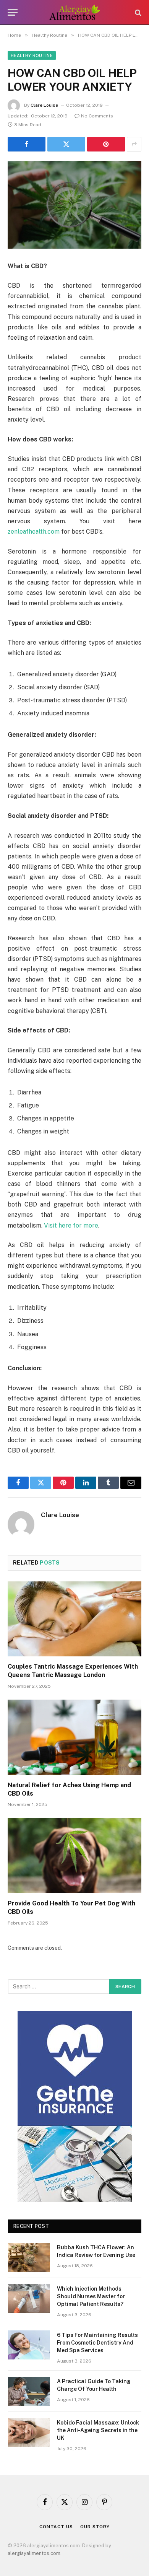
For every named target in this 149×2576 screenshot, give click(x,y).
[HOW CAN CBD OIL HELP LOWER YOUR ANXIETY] (74, 205)
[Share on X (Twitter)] (66, 144)
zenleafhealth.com (34, 532)
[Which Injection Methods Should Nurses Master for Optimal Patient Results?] (29, 2299)
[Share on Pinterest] (106, 144)
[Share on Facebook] (27, 144)
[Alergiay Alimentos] (75, 12)
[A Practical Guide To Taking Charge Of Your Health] (29, 2391)
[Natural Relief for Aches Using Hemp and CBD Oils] (74, 1737)
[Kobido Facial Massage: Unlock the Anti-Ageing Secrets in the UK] (29, 2433)
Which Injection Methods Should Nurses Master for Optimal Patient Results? (91, 2296)
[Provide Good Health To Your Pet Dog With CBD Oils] (74, 1855)
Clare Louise (44, 105)
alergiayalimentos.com (34, 2553)
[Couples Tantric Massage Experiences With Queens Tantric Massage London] (74, 1619)
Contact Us (56, 2527)
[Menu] (13, 12)
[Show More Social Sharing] (134, 144)
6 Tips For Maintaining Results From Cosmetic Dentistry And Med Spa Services (97, 2343)
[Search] (137, 12)
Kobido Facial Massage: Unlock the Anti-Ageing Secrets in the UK (98, 2430)
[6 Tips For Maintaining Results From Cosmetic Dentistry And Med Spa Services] (29, 2345)
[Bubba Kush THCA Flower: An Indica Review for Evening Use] (29, 2257)
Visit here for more (71, 1225)
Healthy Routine (32, 55)
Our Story (95, 2527)
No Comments (97, 116)
